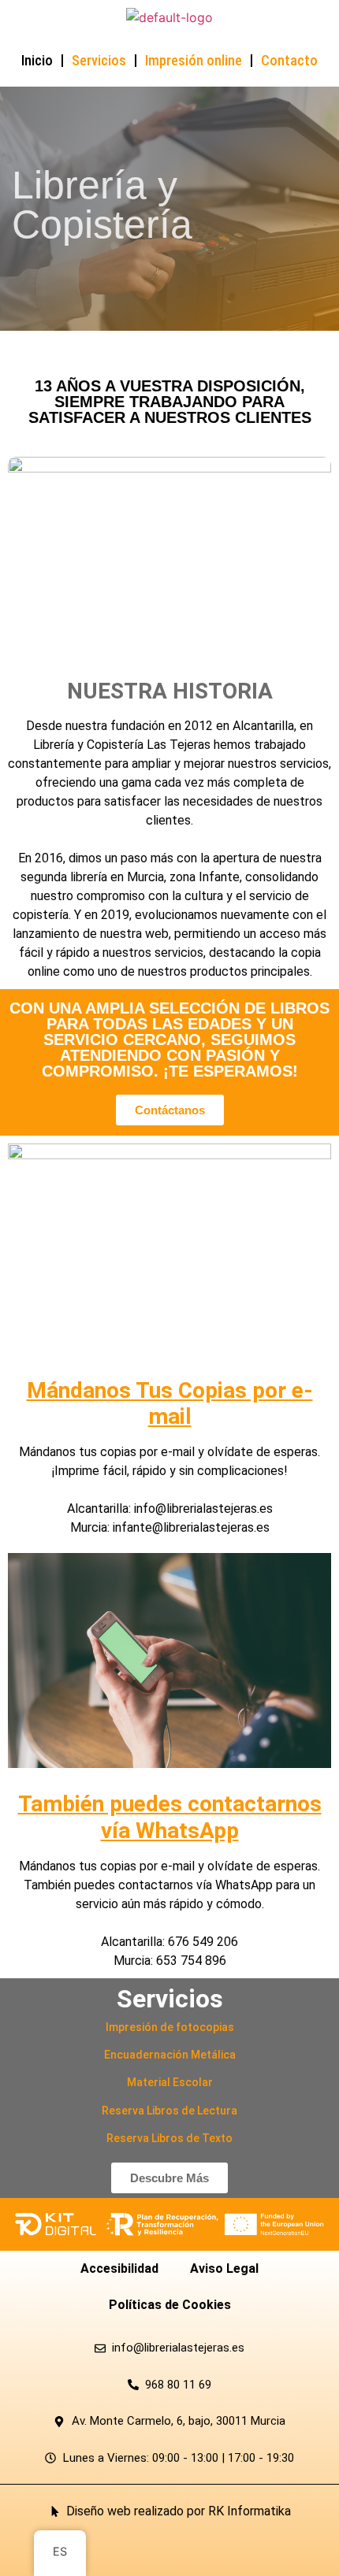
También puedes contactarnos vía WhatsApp (170, 1817)
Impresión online (194, 60)
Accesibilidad (119, 2268)
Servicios (99, 60)
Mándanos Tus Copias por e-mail (170, 1404)
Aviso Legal (224, 2268)
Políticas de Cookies (170, 2305)
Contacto (289, 60)
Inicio (37, 60)
